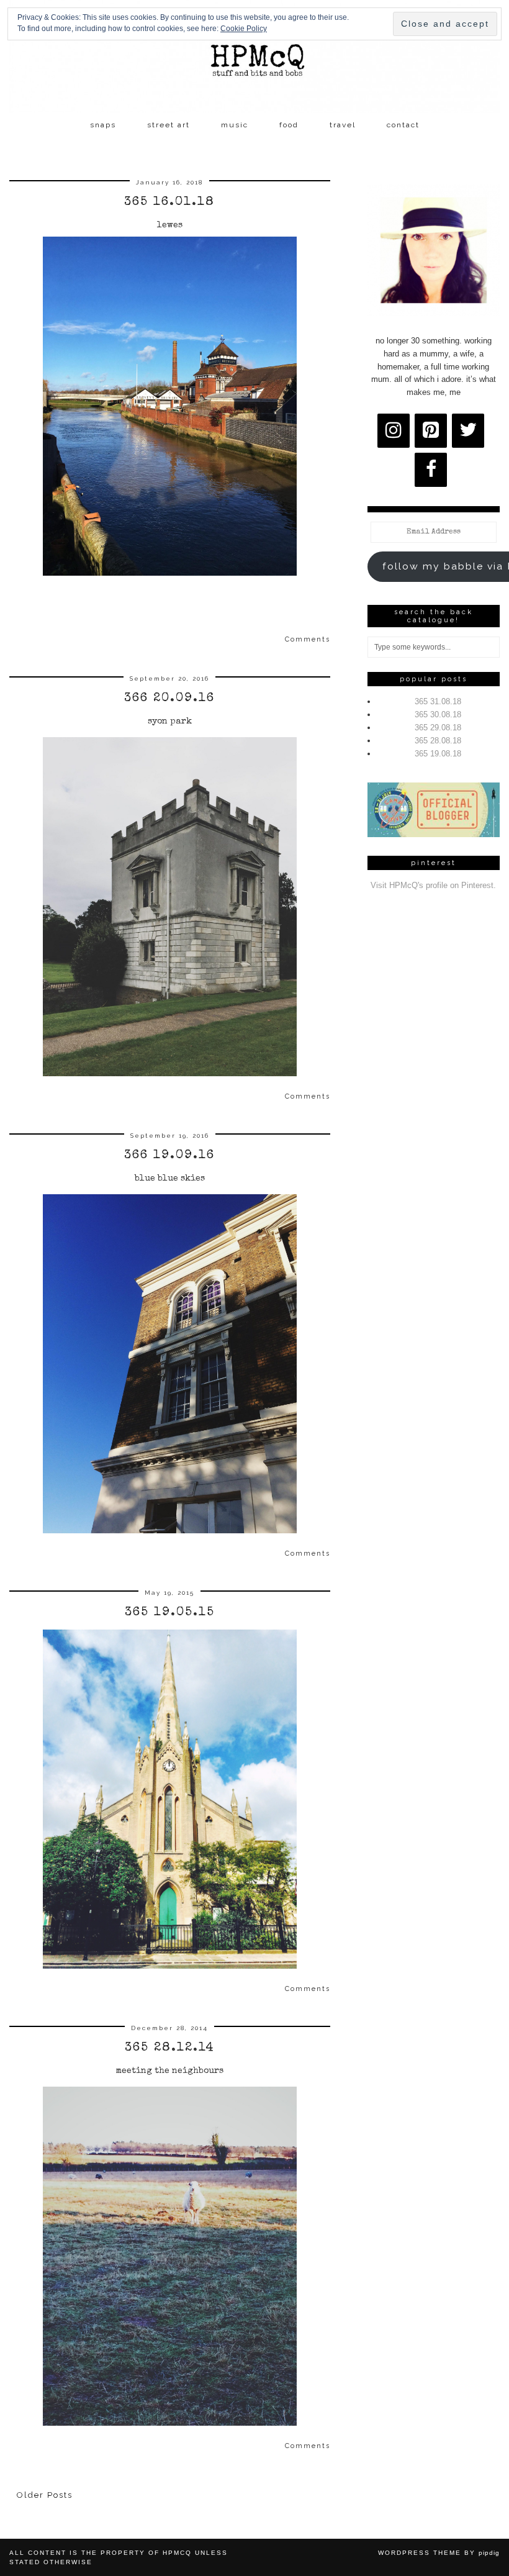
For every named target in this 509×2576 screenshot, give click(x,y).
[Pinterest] (431, 431)
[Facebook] (431, 470)
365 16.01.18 (169, 202)
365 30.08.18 (438, 714)
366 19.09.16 (169, 1156)
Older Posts (45, 2495)
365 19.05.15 (170, 1613)
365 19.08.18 (438, 754)
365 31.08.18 (438, 701)
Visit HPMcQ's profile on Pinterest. (433, 885)
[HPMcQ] (254, 57)
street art (169, 125)
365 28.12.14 (170, 2048)
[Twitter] (468, 431)
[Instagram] (394, 431)
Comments (308, 639)
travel (343, 125)
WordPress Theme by (439, 2553)
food (289, 125)
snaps (103, 125)
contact (403, 125)
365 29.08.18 (438, 728)
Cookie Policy (244, 29)
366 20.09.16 (169, 699)
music (235, 125)
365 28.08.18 (438, 741)
